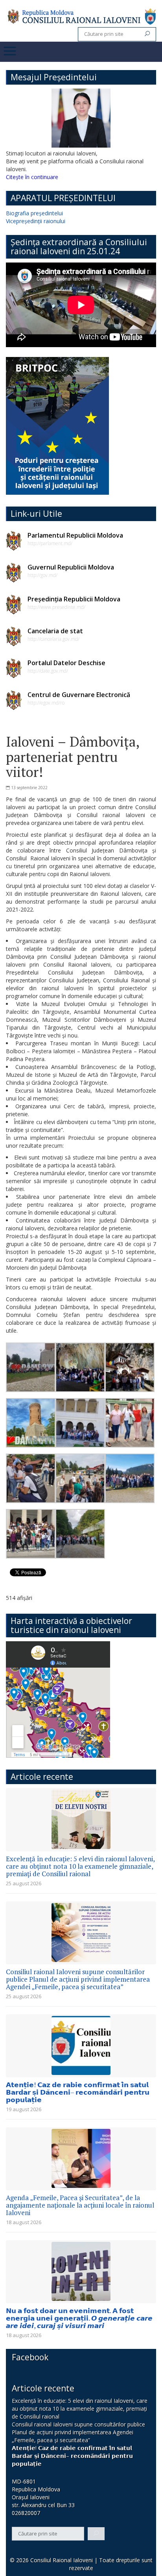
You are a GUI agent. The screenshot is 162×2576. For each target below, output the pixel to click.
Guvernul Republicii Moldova (71, 567)
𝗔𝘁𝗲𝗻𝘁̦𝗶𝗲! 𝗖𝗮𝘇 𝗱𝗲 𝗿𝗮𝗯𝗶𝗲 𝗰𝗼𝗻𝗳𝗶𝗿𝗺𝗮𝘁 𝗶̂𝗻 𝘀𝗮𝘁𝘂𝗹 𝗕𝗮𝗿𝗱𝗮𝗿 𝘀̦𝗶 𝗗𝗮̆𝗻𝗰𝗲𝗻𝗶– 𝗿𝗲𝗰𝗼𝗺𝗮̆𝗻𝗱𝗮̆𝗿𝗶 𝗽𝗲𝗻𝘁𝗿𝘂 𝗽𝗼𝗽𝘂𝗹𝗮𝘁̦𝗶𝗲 (78, 2092)
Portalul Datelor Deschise (66, 663)
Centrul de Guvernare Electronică (79, 695)
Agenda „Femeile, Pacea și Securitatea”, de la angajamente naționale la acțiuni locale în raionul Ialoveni (80, 2205)
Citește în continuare (32, 177)
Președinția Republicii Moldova (74, 599)
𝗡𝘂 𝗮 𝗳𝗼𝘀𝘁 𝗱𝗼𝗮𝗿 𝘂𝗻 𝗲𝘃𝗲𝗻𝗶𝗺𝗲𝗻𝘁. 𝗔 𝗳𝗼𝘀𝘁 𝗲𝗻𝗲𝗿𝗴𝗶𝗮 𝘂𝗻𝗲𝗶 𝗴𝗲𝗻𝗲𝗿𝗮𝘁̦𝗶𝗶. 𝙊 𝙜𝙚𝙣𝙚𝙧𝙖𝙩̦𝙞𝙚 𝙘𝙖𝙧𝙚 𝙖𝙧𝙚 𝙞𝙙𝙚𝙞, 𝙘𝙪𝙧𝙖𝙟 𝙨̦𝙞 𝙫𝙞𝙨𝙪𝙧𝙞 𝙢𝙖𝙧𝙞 (79, 2318)
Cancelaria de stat (55, 631)
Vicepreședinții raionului (36, 221)
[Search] (147, 34)
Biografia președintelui (34, 213)
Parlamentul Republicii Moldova (75, 535)
